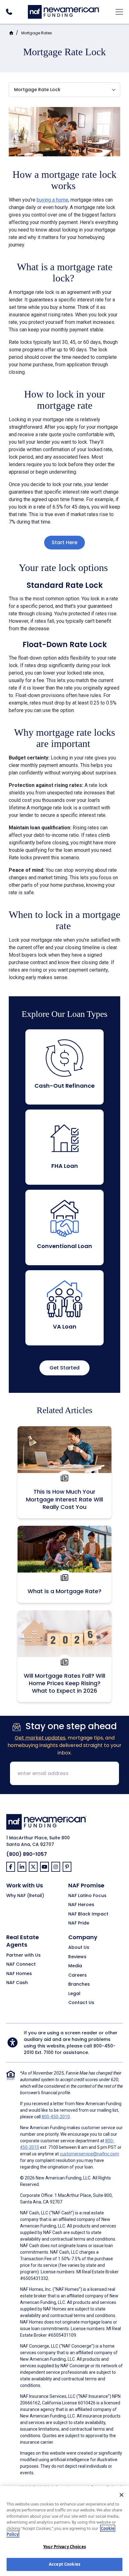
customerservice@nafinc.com (89, 2154)
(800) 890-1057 (27, 1854)
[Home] (64, 11)
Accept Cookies (64, 2564)
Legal (74, 1994)
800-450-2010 (56, 2117)
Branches (79, 1984)
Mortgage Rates (37, 33)
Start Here (64, 542)
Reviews (77, 1957)
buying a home (52, 200)
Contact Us (81, 2003)
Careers (77, 1975)
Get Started (64, 1368)
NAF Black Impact (88, 1914)
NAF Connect (21, 1964)
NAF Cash (17, 1983)
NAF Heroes (81, 1905)
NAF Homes (19, 1974)
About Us (79, 1948)
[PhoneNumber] (9, 12)
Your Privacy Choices (64, 2547)
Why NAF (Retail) (25, 1896)
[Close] (121, 2495)
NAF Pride (79, 1923)
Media (75, 1966)
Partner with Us (23, 1955)
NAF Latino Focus (87, 1896)
